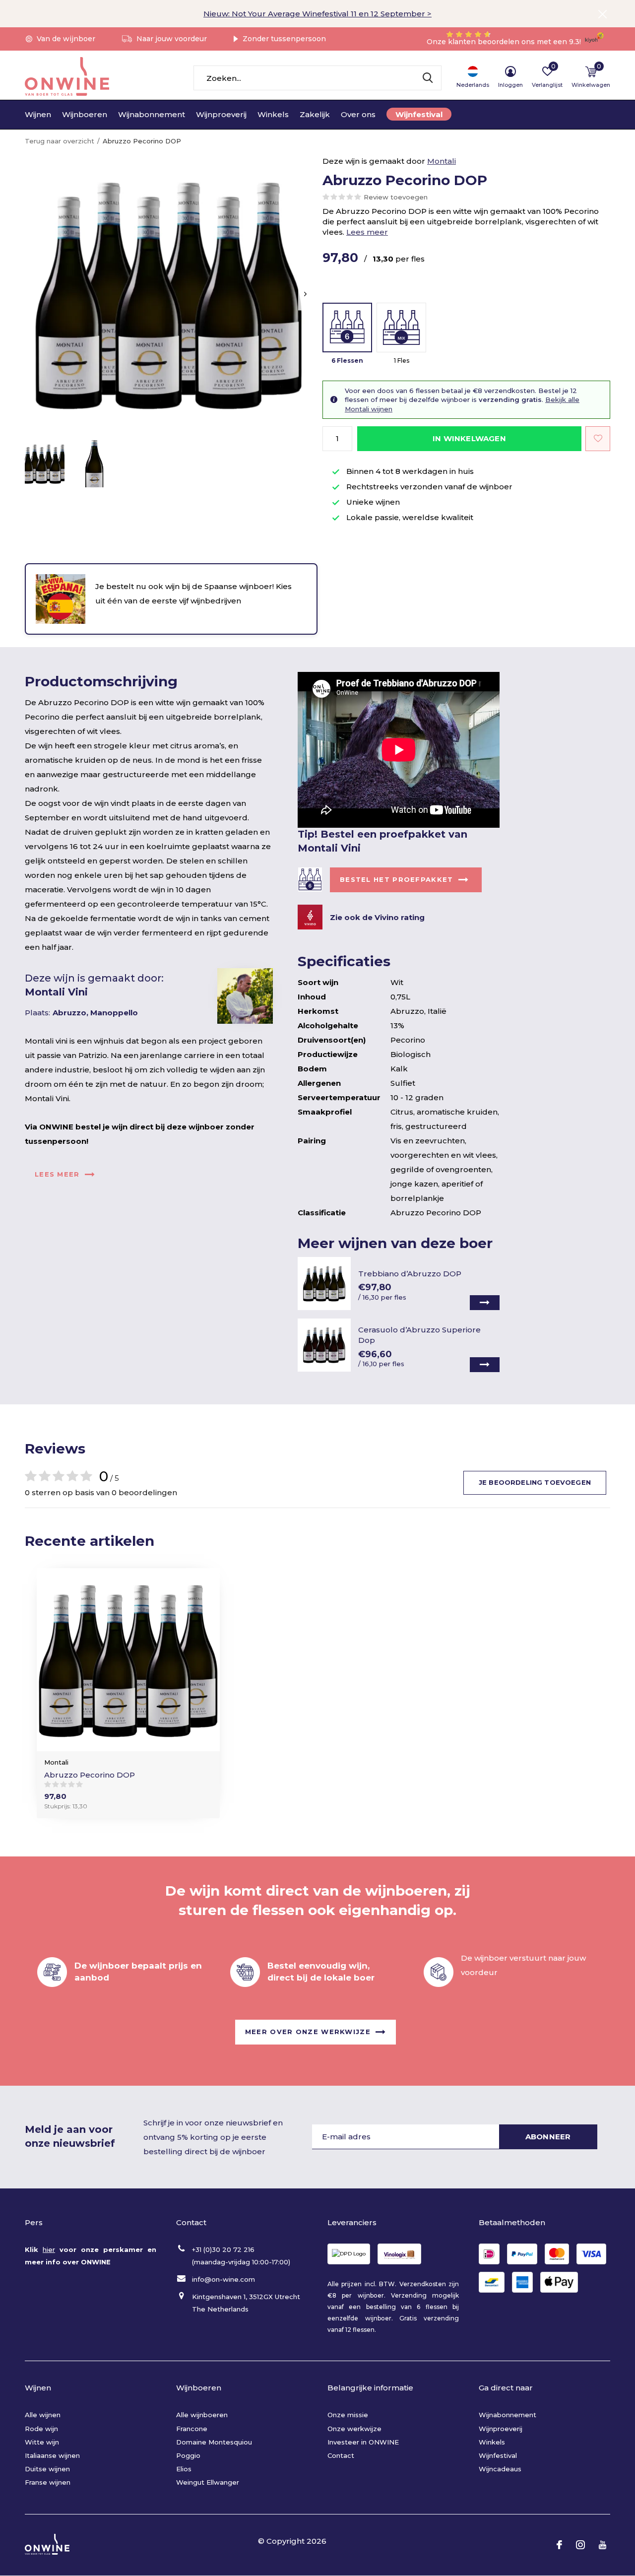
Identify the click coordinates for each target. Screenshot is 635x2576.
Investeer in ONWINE (363, 2442)
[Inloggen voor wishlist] (598, 439)
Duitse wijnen (47, 2469)
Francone (192, 2429)
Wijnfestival (419, 114)
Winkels (273, 114)
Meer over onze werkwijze (308, 2031)
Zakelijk (315, 114)
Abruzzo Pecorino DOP (90, 1775)
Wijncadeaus (500, 2469)
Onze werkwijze (354, 2429)
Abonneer (548, 2137)
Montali (442, 161)
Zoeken (428, 78)
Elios (184, 2469)
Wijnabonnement (152, 114)
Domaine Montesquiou (214, 2442)
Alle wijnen (43, 2415)
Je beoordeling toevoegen (535, 1482)
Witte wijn (42, 2442)
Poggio (188, 2455)
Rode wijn (41, 2429)
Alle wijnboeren (202, 2415)
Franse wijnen (48, 2482)
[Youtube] (603, 2545)
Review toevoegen (396, 197)
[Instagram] (580, 2545)
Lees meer (367, 232)
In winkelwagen (469, 438)
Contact (341, 2455)
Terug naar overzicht (60, 141)
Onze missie (348, 2415)
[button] (45, 464)
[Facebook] (559, 2545)
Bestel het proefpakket (397, 879)
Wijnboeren (85, 114)
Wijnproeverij (221, 114)
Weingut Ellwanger (208, 2482)
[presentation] (305, 294)
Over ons (358, 114)
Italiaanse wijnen (52, 2455)
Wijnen (38, 114)
